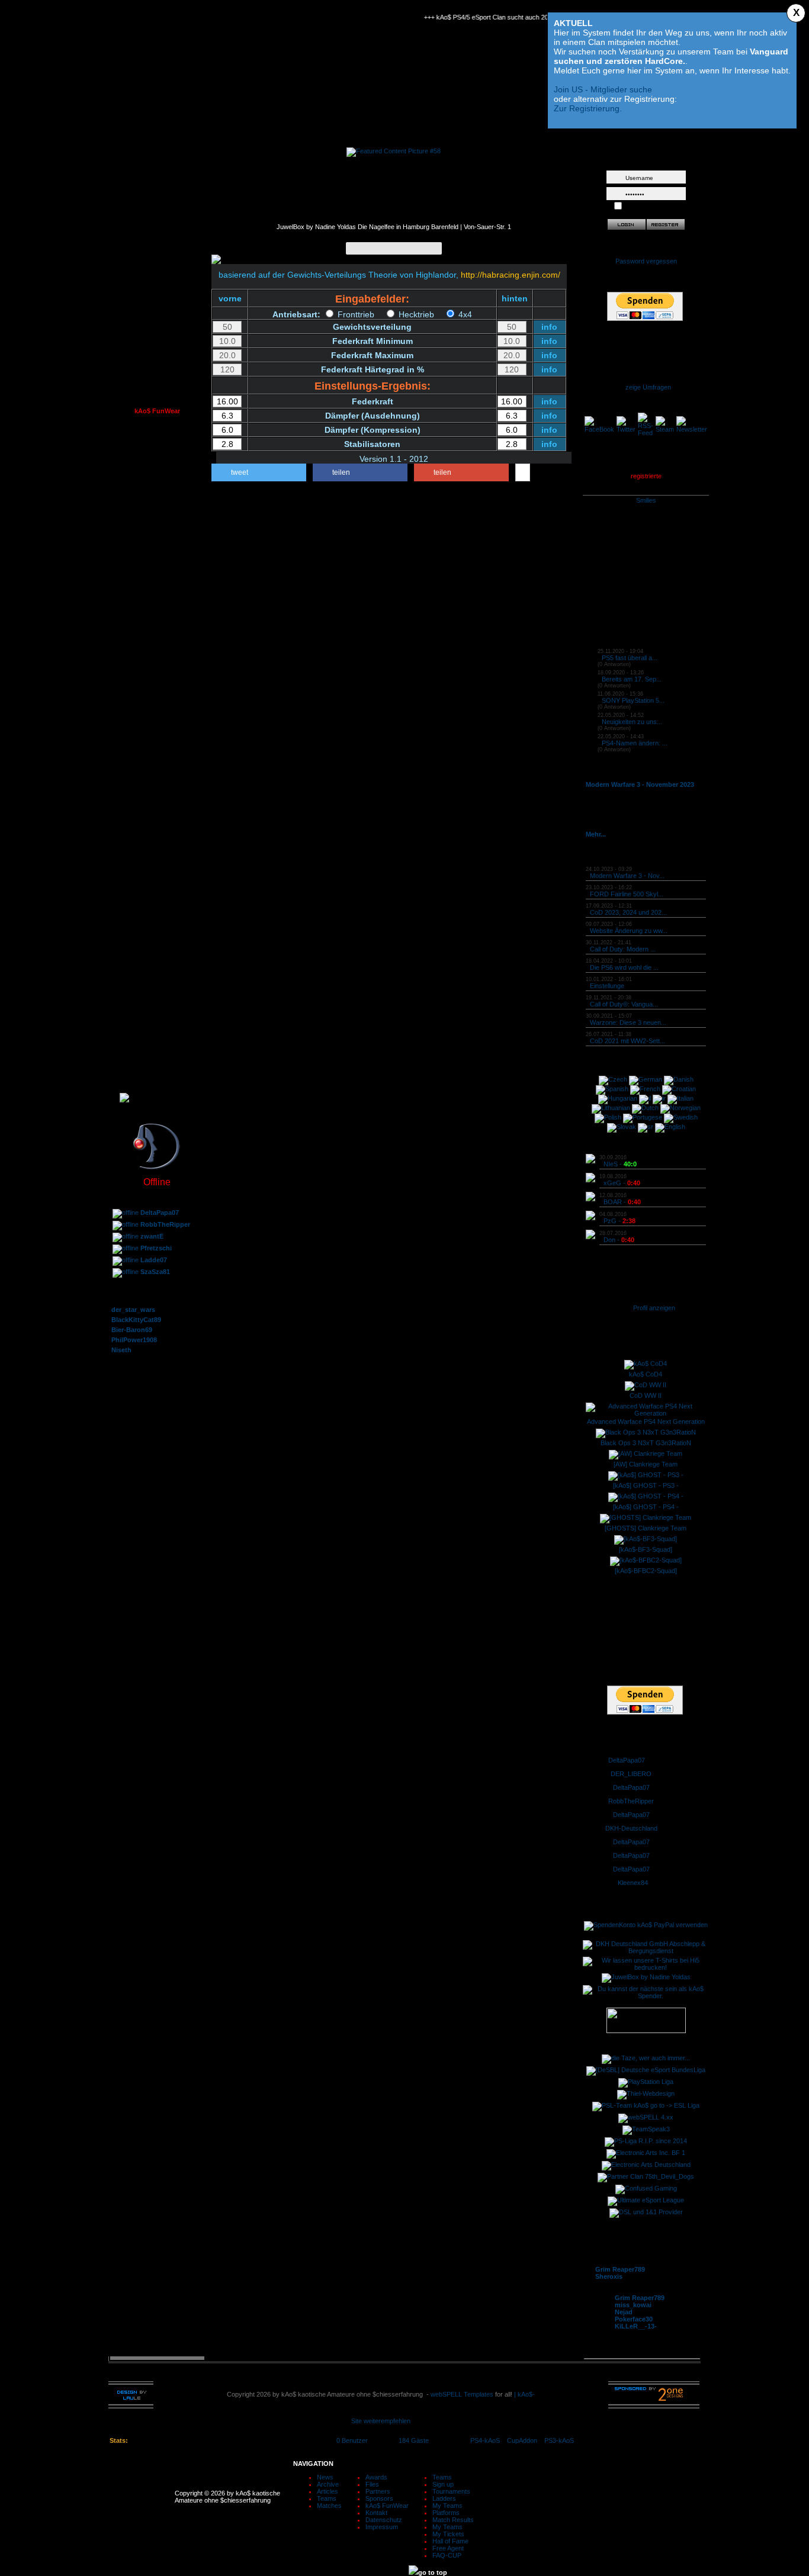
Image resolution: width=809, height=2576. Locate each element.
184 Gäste (414, 2440)
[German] (646, 1079)
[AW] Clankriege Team (646, 1464)
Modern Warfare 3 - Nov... (627, 876)
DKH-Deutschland (631, 1828)
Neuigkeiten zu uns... (632, 722)
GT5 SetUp (157, 882)
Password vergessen (646, 261)
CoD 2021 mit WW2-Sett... (627, 1041)
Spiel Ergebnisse (157, 967)
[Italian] (680, 1098)
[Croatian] (679, 1089)
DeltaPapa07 (627, 1760)
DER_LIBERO (631, 1774)
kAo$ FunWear (387, 2506)
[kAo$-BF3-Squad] (646, 1549)
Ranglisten (157, 941)
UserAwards (157, 372)
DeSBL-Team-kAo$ (157, 830)
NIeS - (620, 1164)
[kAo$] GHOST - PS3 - (646, 1485)
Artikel (157, 195)
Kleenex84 (633, 1883)
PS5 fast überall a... (630, 658)
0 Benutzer (352, 2440)
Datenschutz (157, 758)
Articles (328, 2491)
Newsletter (157, 719)
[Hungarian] (618, 1098)
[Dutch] (645, 1108)
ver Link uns (157, 633)
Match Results (453, 2520)
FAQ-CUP (447, 2555)
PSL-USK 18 (157, 680)
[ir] (659, 1098)
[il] (645, 1098)
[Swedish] (681, 1117)
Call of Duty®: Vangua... (624, 1004)
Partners (378, 2491)
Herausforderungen (157, 693)
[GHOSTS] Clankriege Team (646, 1528)
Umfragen (157, 496)
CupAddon (526, 2440)
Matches (329, 2506)
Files (372, 2484)
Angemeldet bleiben (653, 207)
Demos (157, 594)
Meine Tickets (157, 993)
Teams (327, 2498)
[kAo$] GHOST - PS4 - (646, 1507)
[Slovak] (622, 1127)
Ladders (444, 2498)
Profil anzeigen (654, 1308)
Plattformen (157, 954)
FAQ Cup (157, 1033)
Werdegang (157, 346)
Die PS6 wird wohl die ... (624, 967)
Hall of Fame (157, 1006)
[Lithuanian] (611, 1108)
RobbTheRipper (631, 1801)
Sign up (443, 2484)
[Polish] (608, 1117)
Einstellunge (607, 986)
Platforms (446, 2513)
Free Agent (448, 2548)
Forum (157, 444)
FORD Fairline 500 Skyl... (627, 894)
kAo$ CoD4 (646, 1374)
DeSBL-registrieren (157, 817)
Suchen (157, 247)
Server (157, 509)
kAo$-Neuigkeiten (157, 169)
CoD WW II (646, 1395)
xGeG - (622, 1183)
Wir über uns (157, 294)
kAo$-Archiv (157, 182)
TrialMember (157, 398)
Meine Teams (157, 980)
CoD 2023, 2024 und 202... (628, 912)
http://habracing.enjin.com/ (511, 275)
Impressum (157, 771)
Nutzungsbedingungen (157, 745)
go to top (433, 2572)
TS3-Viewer (157, 522)
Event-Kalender (157, 208)
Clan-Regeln (157, 385)
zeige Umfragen (648, 387)
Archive (328, 2484)
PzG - (619, 1221)
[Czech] (613, 1079)
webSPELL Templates (462, 2394)
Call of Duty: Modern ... (623, 949)
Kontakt (157, 732)
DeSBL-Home (157, 804)
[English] (670, 1127)
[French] (645, 1089)
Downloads (157, 581)
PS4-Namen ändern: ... (635, 743)
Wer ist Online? (157, 483)
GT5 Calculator (157, 895)
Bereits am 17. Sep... (632, 679)
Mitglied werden (157, 667)
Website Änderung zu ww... (629, 931)
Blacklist (157, 548)
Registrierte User (157, 470)
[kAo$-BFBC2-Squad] (646, 1571)
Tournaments (451, 2491)
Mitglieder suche (157, 261)
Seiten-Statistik (157, 535)
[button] (259, 472)
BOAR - (622, 1202)
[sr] (646, 1127)
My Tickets (448, 2534)
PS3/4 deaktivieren (157, 856)
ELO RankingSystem (157, 1066)
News (325, 2477)
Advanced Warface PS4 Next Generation (646, 1422)
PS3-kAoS (559, 2440)
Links (157, 607)
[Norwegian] (680, 1108)
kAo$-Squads (157, 307)
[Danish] (679, 1079)
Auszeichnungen (157, 359)
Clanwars (157, 333)
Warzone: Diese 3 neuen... (628, 1022)
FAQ (157, 234)
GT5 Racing (157, 869)
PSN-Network (157, 843)
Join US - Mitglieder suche (603, 89)
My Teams (447, 2506)
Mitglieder (157, 320)
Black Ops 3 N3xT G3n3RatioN (646, 1443)
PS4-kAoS (485, 2440)
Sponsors (157, 706)
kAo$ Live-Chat (157, 221)
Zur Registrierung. (588, 108)
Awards (376, 2477)
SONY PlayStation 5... (633, 700)
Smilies (646, 500)
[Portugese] (643, 1117)
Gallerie (157, 620)
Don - (619, 1240)
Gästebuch (157, 457)
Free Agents (157, 1020)
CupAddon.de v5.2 (157, 928)
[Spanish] (612, 1089)
